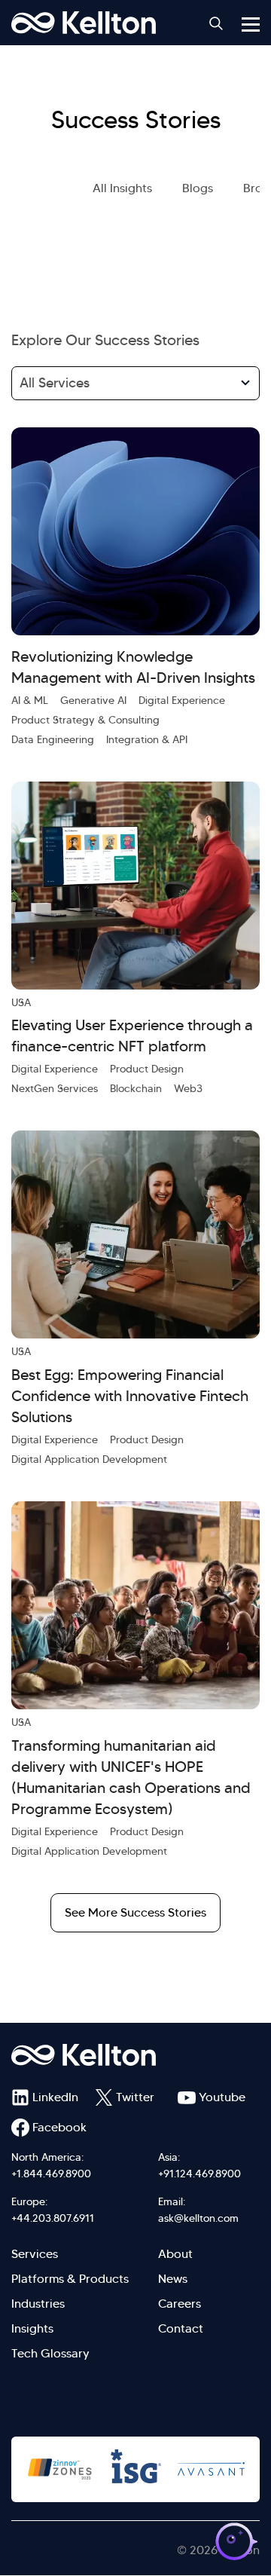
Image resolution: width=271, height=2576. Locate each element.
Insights (32, 2328)
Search (216, 23)
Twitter (135, 2097)
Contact (181, 2328)
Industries (38, 2304)
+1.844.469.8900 (51, 2174)
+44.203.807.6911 (53, 2218)
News (173, 2279)
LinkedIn (55, 2097)
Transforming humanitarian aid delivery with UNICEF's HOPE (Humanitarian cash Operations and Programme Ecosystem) (131, 1777)
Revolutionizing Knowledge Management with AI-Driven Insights (133, 667)
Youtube (222, 2097)
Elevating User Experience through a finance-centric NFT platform (132, 1036)
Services (35, 2254)
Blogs (198, 188)
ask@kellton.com (198, 2218)
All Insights (122, 188)
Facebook (59, 2127)
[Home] (84, 23)
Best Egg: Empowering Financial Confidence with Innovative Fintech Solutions (130, 1396)
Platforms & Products (70, 2279)
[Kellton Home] (135, 2055)
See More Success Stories (135, 1912)
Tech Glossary (50, 2353)
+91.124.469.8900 (199, 2174)
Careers (180, 2304)
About (175, 2254)
